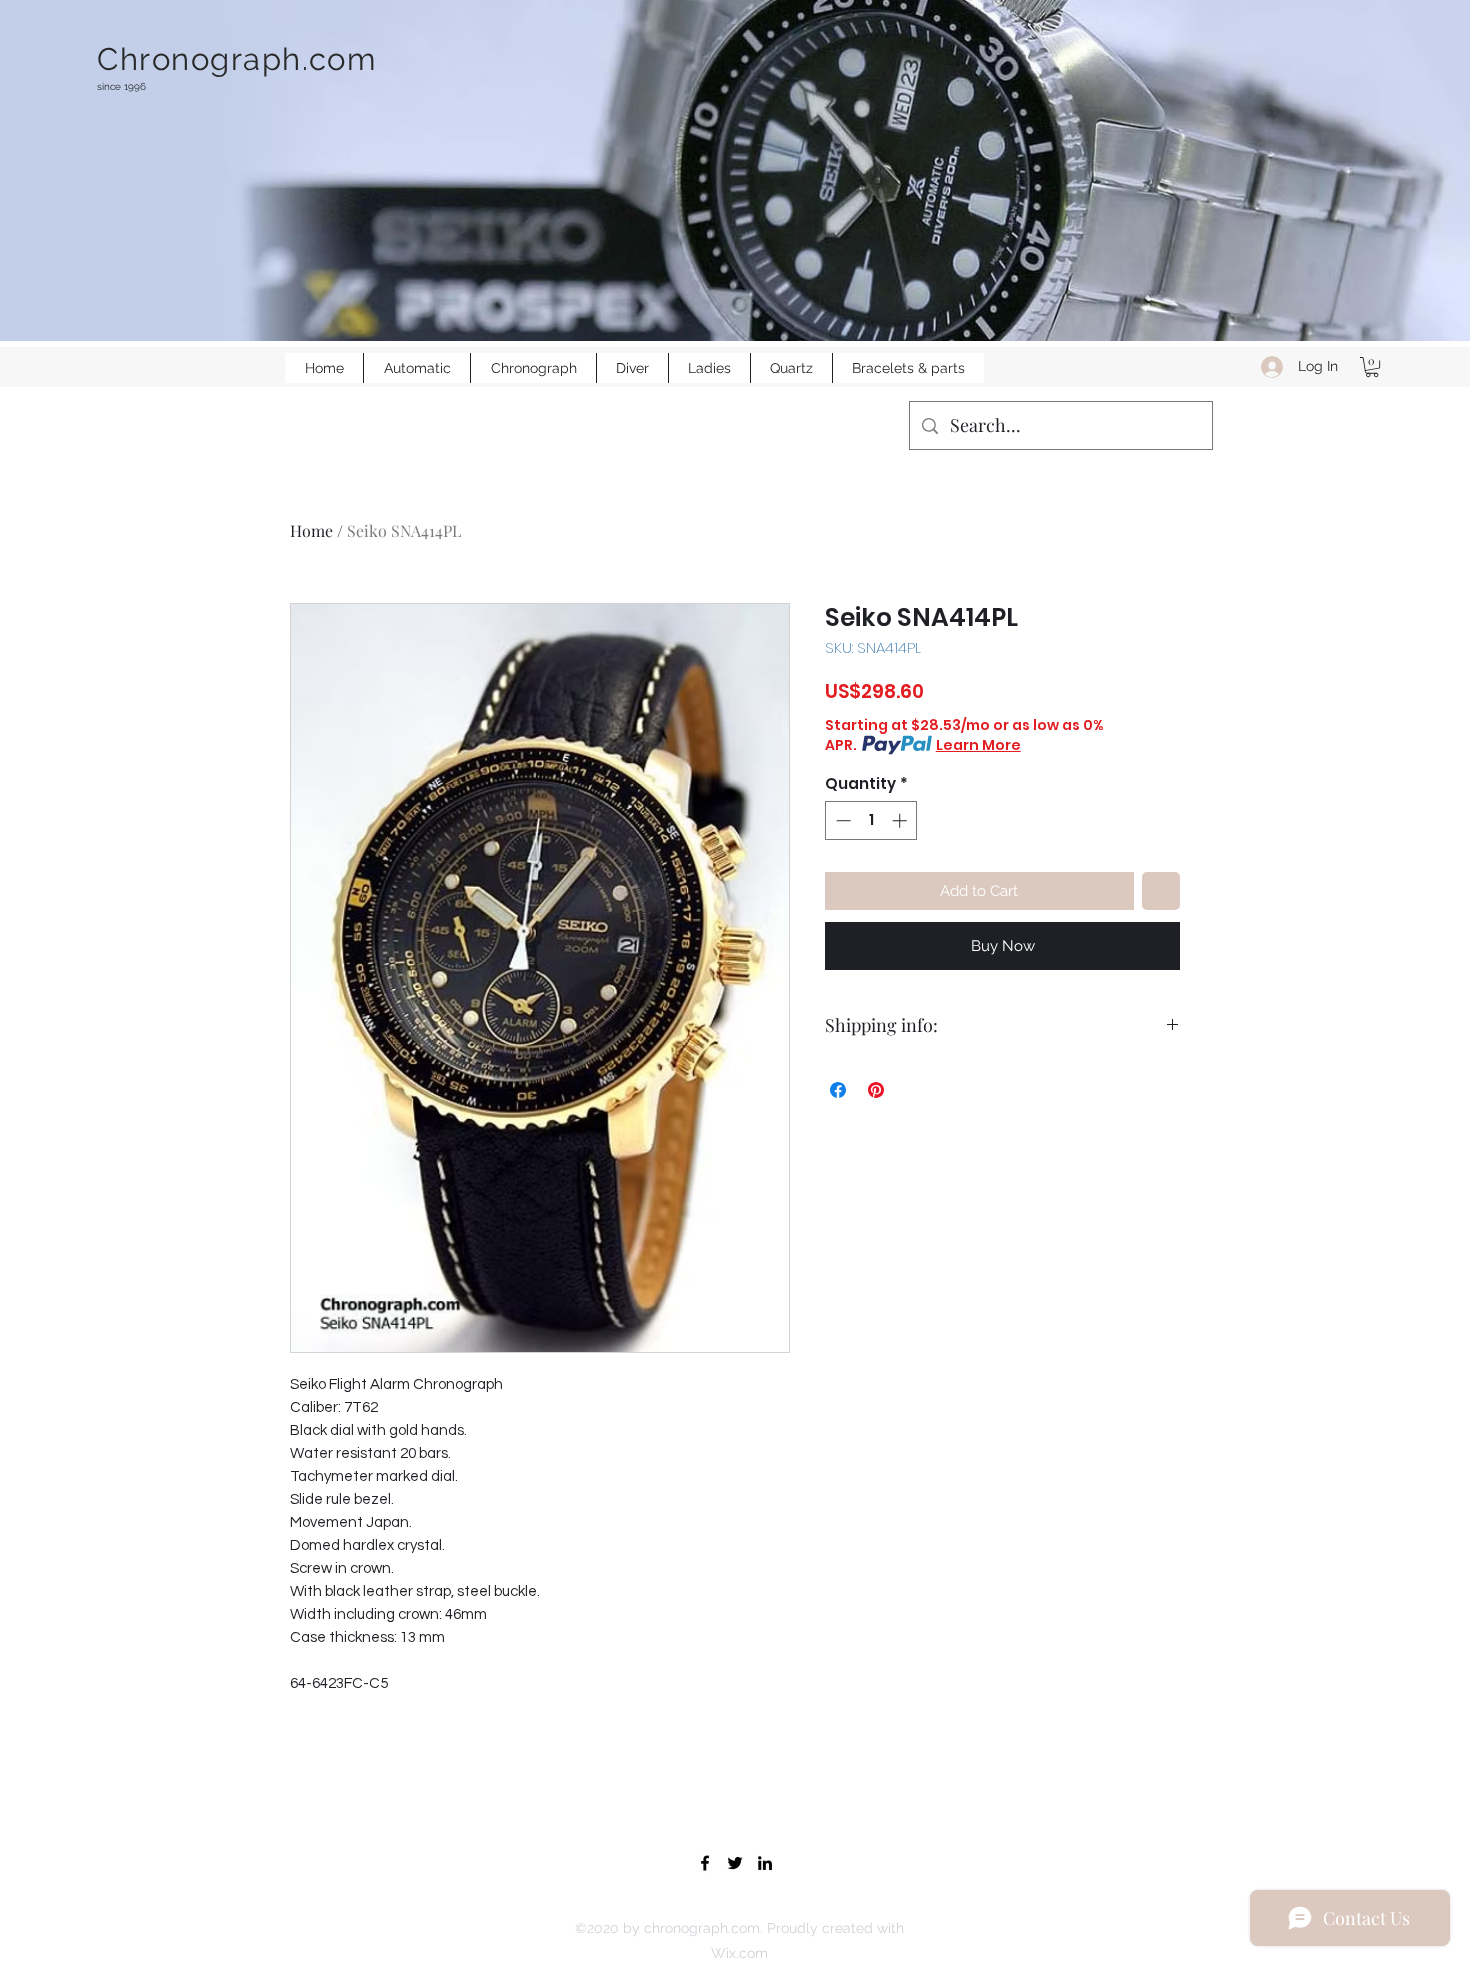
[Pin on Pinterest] (876, 1090)
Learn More (978, 745)
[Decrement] (841, 820)
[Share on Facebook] (838, 1090)
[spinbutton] (871, 820)
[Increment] (901, 820)
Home (311, 530)
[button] (1372, 367)
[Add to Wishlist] (1161, 891)
